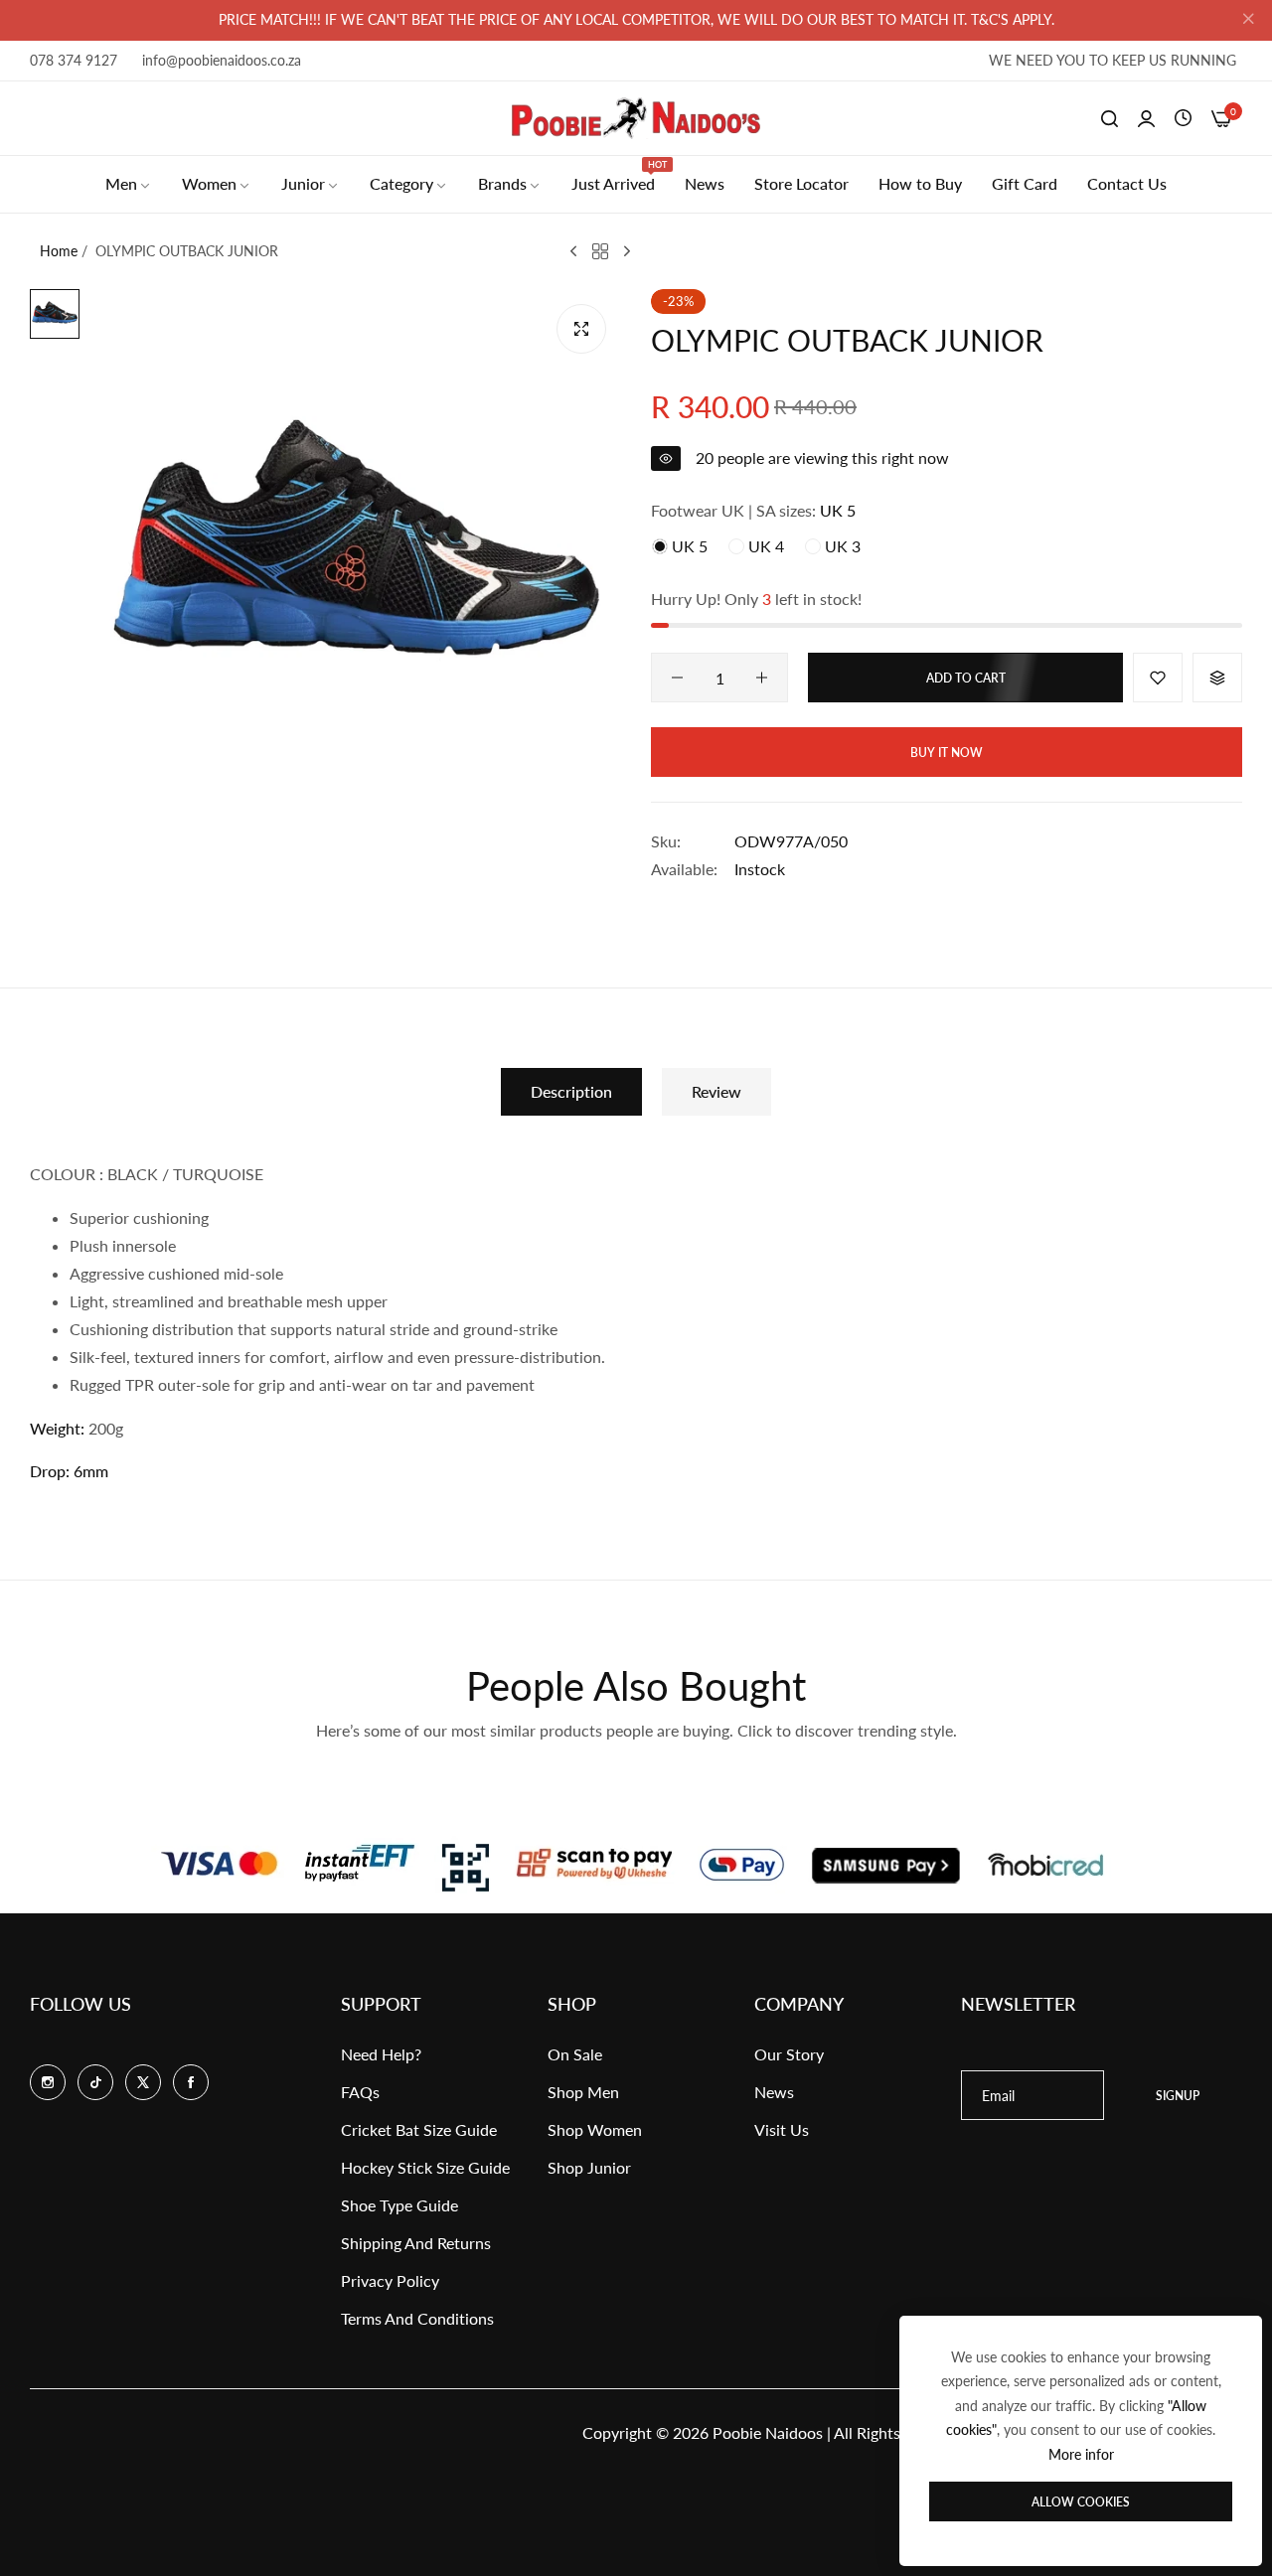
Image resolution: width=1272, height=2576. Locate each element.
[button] (1158, 678)
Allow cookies (1081, 2502)
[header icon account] (1146, 118)
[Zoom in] (581, 329)
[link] (129, 184)
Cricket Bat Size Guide (419, 2129)
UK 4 (764, 546)
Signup (1178, 2096)
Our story (789, 2054)
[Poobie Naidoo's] (636, 118)
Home (59, 251)
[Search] (1110, 118)
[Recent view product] (1183, 118)
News (774, 2092)
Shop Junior (589, 2167)
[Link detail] (48, 2082)
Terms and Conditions (417, 2318)
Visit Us (782, 2129)
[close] (1248, 21)
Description (571, 1091)
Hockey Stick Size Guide (425, 2167)
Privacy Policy (390, 2280)
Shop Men (583, 2092)
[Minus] (677, 678)
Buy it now (947, 753)
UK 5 (688, 546)
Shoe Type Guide (399, 2205)
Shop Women (595, 2129)
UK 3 (841, 546)
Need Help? (381, 2054)
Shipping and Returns (416, 2243)
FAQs (360, 2092)
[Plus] (762, 678)
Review (716, 1091)
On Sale (575, 2054)
